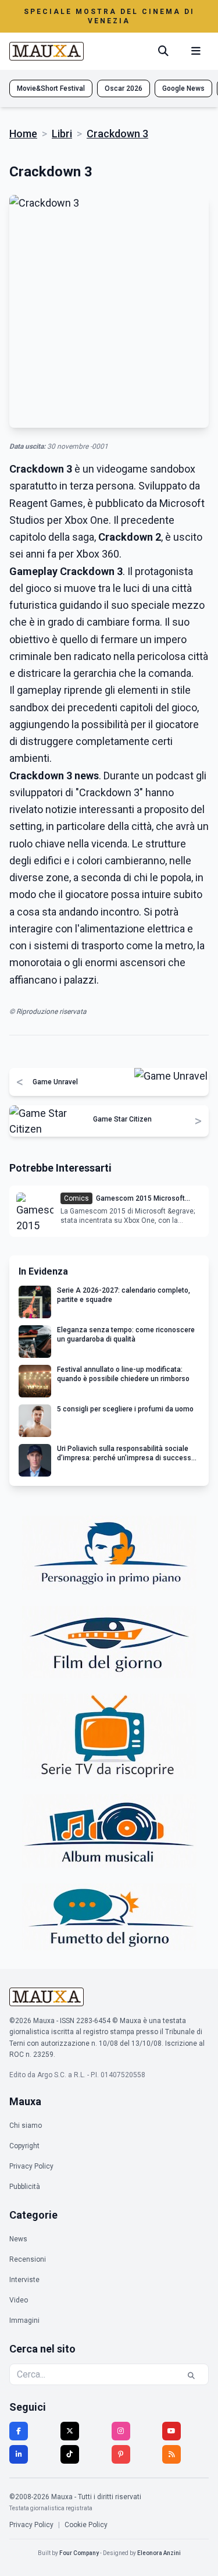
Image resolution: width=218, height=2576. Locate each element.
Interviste (24, 2280)
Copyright (24, 2146)
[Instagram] (121, 2431)
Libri (62, 134)
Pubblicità (25, 2187)
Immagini (24, 2320)
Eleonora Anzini (159, 2553)
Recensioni (28, 2259)
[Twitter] (70, 2431)
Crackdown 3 (117, 134)
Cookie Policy (86, 2525)
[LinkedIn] (19, 2454)
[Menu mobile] (196, 51)
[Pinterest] (121, 2454)
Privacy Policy (31, 2166)
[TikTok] (70, 2454)
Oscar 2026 (124, 88)
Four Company (79, 2553)
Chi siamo (26, 2126)
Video (19, 2300)
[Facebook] (19, 2431)
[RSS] (171, 2454)
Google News (183, 88)
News (18, 2239)
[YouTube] (171, 2431)
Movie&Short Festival (51, 88)
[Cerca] (163, 51)
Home (23, 134)
